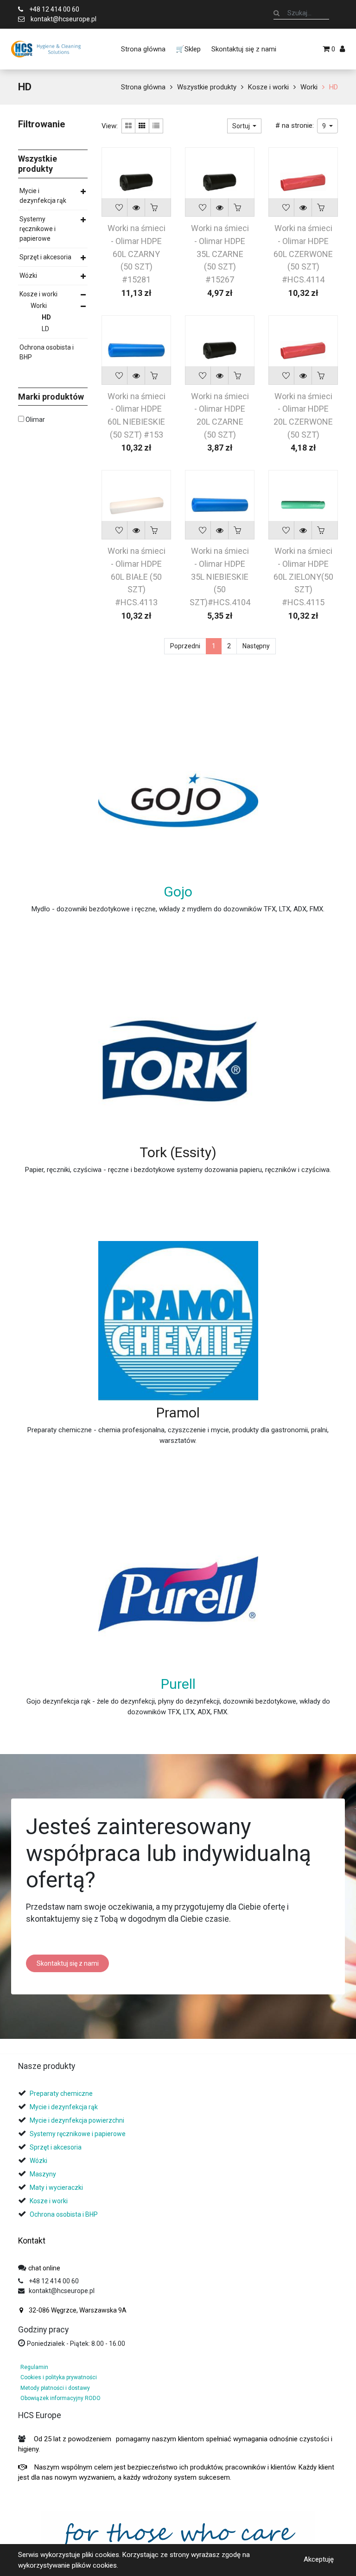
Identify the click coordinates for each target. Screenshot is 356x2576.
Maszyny (43, 2174)
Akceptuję (319, 2559)
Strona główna (143, 87)
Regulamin (34, 2367)
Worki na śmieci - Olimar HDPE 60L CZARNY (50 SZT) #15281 (137, 254)
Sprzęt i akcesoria (45, 257)
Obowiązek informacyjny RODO (60, 2398)
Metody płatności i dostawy (55, 2388)
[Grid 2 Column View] (128, 126)
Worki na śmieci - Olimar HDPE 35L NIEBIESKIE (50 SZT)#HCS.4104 (220, 577)
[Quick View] (136, 207)
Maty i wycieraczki (56, 2187)
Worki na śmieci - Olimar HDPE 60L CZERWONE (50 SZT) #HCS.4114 (303, 254)
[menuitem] (143, 49)
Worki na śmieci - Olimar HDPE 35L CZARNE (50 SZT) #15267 (220, 254)
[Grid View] (142, 126)
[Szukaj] (277, 13)
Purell (178, 1684)
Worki (309, 87)
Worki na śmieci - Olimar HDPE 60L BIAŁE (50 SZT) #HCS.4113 (137, 577)
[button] (245, 126)
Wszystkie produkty (207, 87)
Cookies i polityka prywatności (59, 2377)
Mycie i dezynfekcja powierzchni (77, 2120)
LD (45, 329)
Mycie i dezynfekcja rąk (43, 196)
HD (334, 87)
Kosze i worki (268, 87)
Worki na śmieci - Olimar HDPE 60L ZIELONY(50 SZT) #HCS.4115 (303, 577)
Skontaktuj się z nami (68, 1963)
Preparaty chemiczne (62, 2093)
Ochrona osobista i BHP (47, 352)
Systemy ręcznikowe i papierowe (38, 229)
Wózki (28, 276)
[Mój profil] (342, 49)
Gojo (178, 892)
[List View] (156, 126)
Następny (256, 646)
